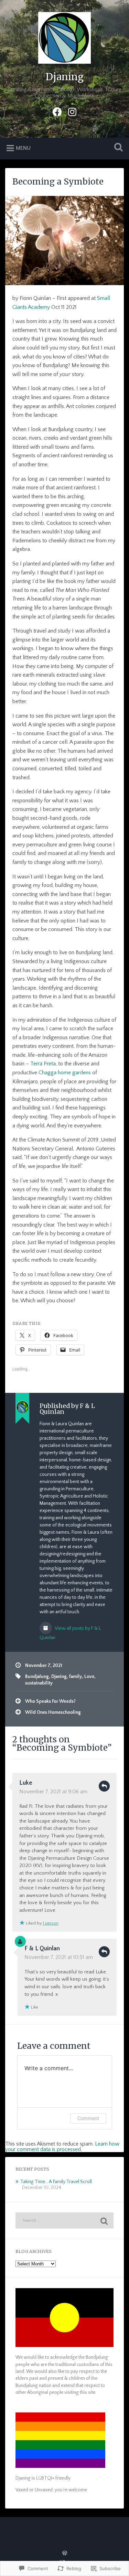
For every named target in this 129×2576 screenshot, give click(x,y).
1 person (51, 1923)
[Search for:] (64, 2220)
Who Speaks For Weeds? (50, 1701)
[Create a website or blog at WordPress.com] (65, 2554)
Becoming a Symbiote (58, 182)
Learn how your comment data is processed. (62, 2147)
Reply (104, 1786)
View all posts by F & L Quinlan (70, 1633)
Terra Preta (43, 1064)
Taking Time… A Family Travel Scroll (56, 2182)
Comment (88, 2118)
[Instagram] (72, 111)
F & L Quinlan (42, 1949)
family (76, 1677)
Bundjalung (37, 1677)
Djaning (64, 77)
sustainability (39, 1683)
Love (89, 1677)
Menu (23, 148)
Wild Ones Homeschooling (53, 1712)
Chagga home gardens (65, 1073)
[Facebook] (57, 111)
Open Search (117, 148)
